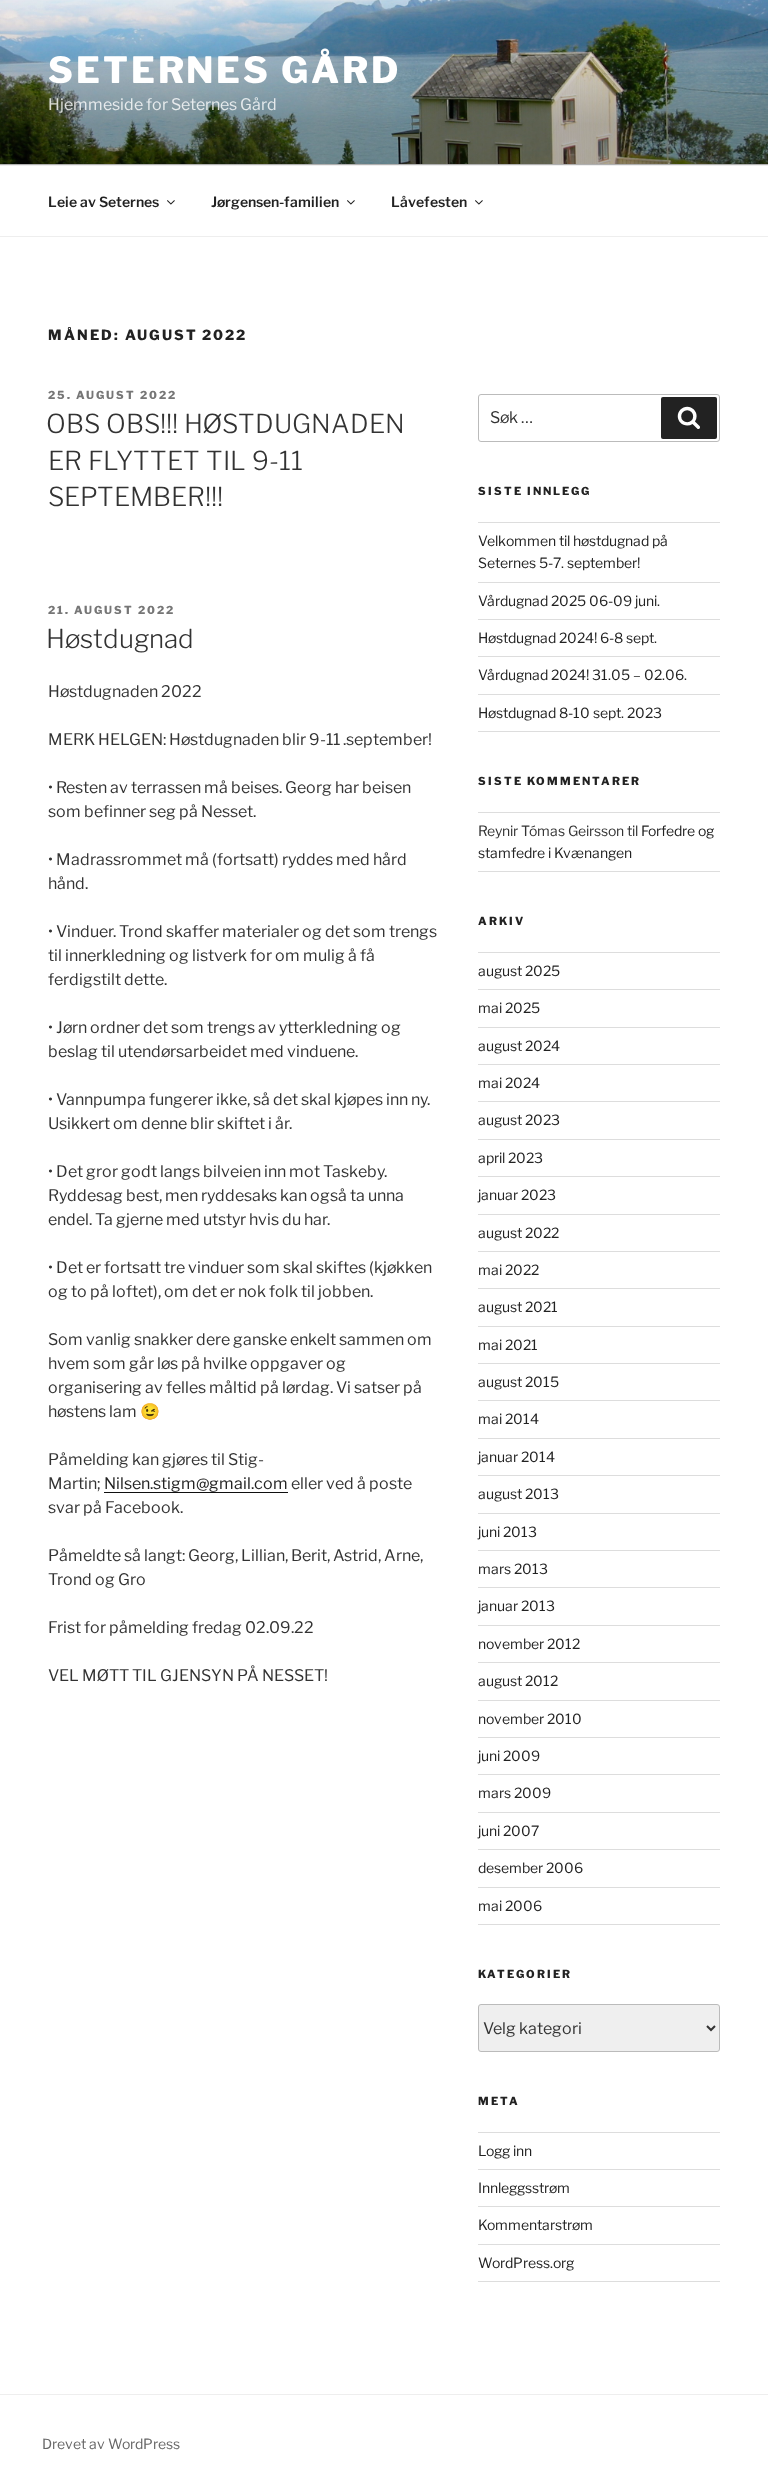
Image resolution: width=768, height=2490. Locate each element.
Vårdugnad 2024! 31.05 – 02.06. (582, 674)
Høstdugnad (120, 638)
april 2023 (510, 1157)
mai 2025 (509, 1007)
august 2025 (519, 970)
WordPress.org (526, 2262)
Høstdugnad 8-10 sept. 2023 (570, 712)
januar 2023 (517, 1194)
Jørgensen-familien (275, 201)
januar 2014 (516, 1456)
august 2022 (518, 1232)
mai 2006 (510, 1905)
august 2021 (518, 1306)
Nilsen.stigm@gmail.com (196, 1483)
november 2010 (530, 1718)
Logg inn (505, 2150)
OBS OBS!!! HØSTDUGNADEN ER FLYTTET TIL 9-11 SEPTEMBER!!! (225, 460)
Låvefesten (429, 201)
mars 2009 (514, 1792)
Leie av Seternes (103, 201)
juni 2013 (507, 1531)
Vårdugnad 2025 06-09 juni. (569, 600)
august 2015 (518, 1381)
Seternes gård (224, 70)
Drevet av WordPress (111, 2443)
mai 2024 (509, 1082)
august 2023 (519, 1119)
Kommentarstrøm (535, 2224)
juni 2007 (508, 1830)
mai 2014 (508, 1418)
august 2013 (518, 1493)
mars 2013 (513, 1568)
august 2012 (518, 1680)
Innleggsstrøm (524, 2187)
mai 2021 (508, 1344)
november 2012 (529, 1643)
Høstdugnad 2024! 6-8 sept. (567, 637)
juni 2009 (509, 1755)
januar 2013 (516, 1605)
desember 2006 (530, 1867)
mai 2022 (508, 1269)
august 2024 (519, 1045)
